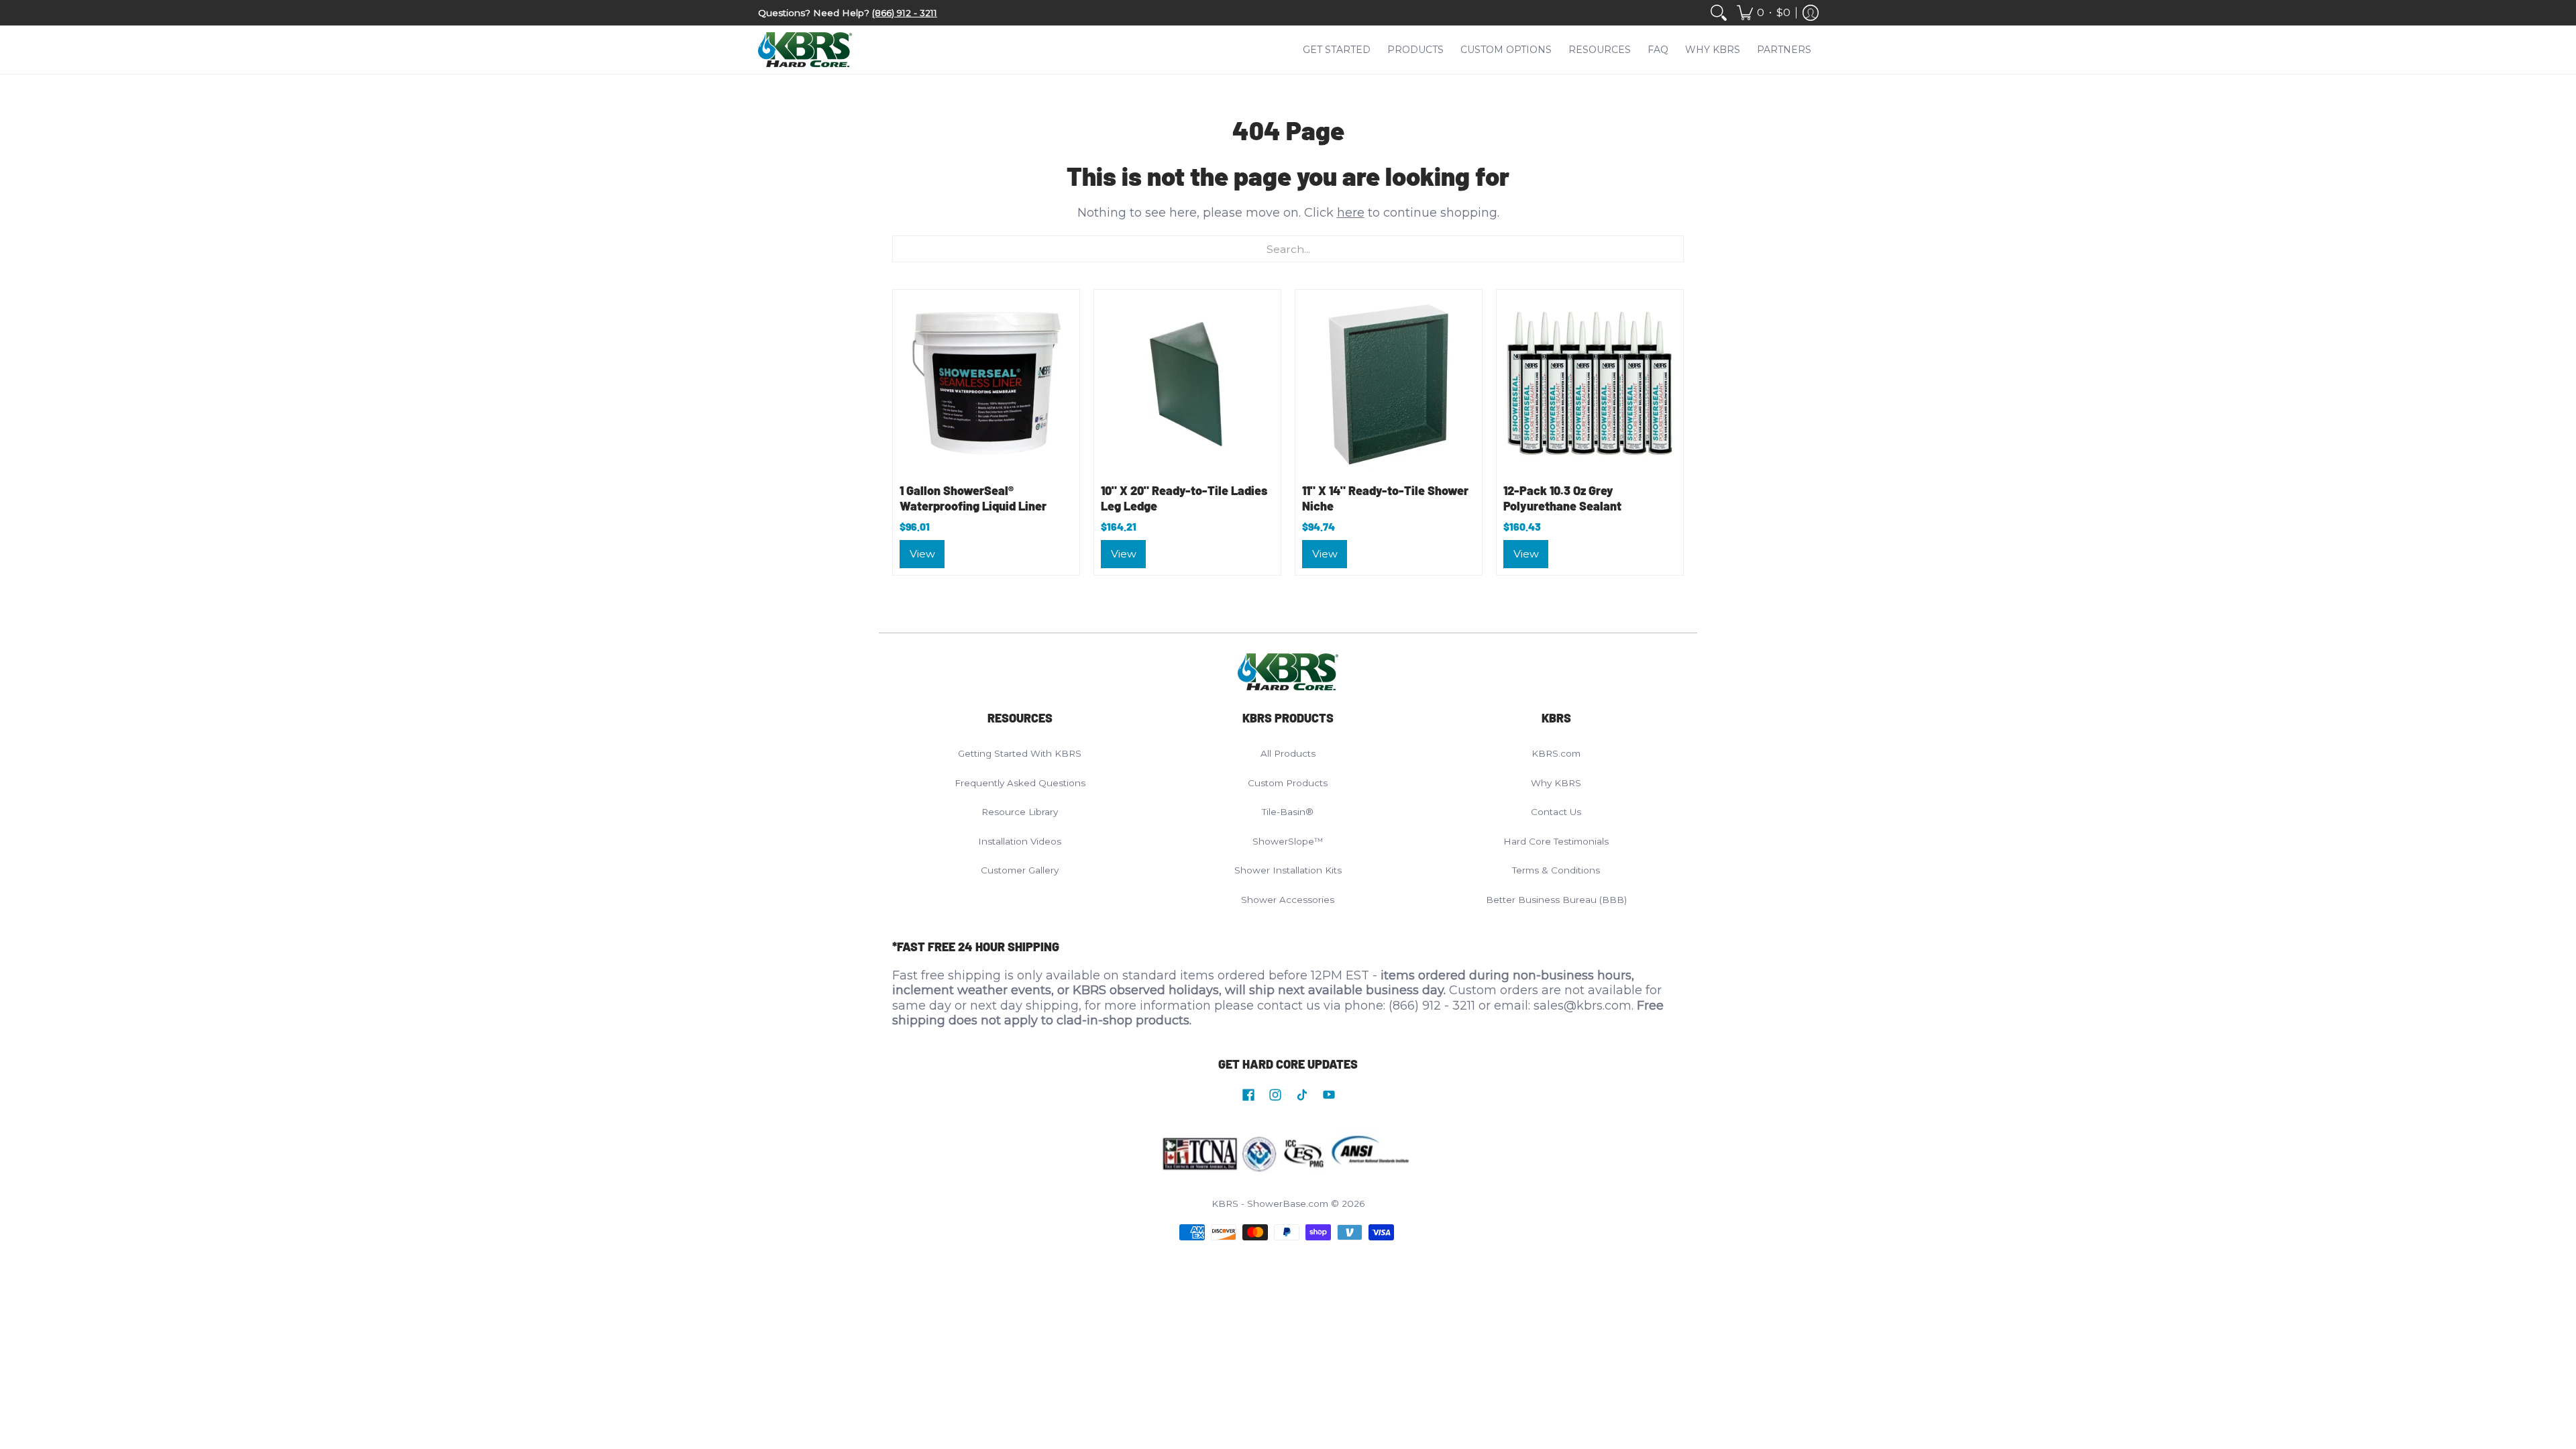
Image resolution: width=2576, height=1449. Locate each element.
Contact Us (1556, 812)
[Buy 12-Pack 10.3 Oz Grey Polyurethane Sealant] (1590, 383)
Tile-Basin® (1288, 812)
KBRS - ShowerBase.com (1270, 1203)
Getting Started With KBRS (1020, 753)
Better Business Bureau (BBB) (1556, 900)
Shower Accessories (1288, 900)
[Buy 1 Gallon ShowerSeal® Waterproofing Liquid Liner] (986, 383)
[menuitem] (1719, 13)
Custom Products (1288, 783)
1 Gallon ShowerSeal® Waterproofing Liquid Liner (973, 498)
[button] (1764, 13)
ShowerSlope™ (1288, 841)
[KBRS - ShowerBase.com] (805, 50)
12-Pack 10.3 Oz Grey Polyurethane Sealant (1562, 498)
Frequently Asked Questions (1020, 783)
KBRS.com (1556, 753)
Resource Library (1020, 812)
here (1351, 213)
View (922, 554)
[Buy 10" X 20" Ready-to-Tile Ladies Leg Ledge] (1187, 383)
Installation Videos (1020, 841)
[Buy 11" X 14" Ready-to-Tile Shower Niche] (1389, 383)
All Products (1288, 753)
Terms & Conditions (1556, 870)
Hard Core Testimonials (1556, 841)
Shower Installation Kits (1288, 870)
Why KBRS (1556, 783)
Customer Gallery (1020, 870)
